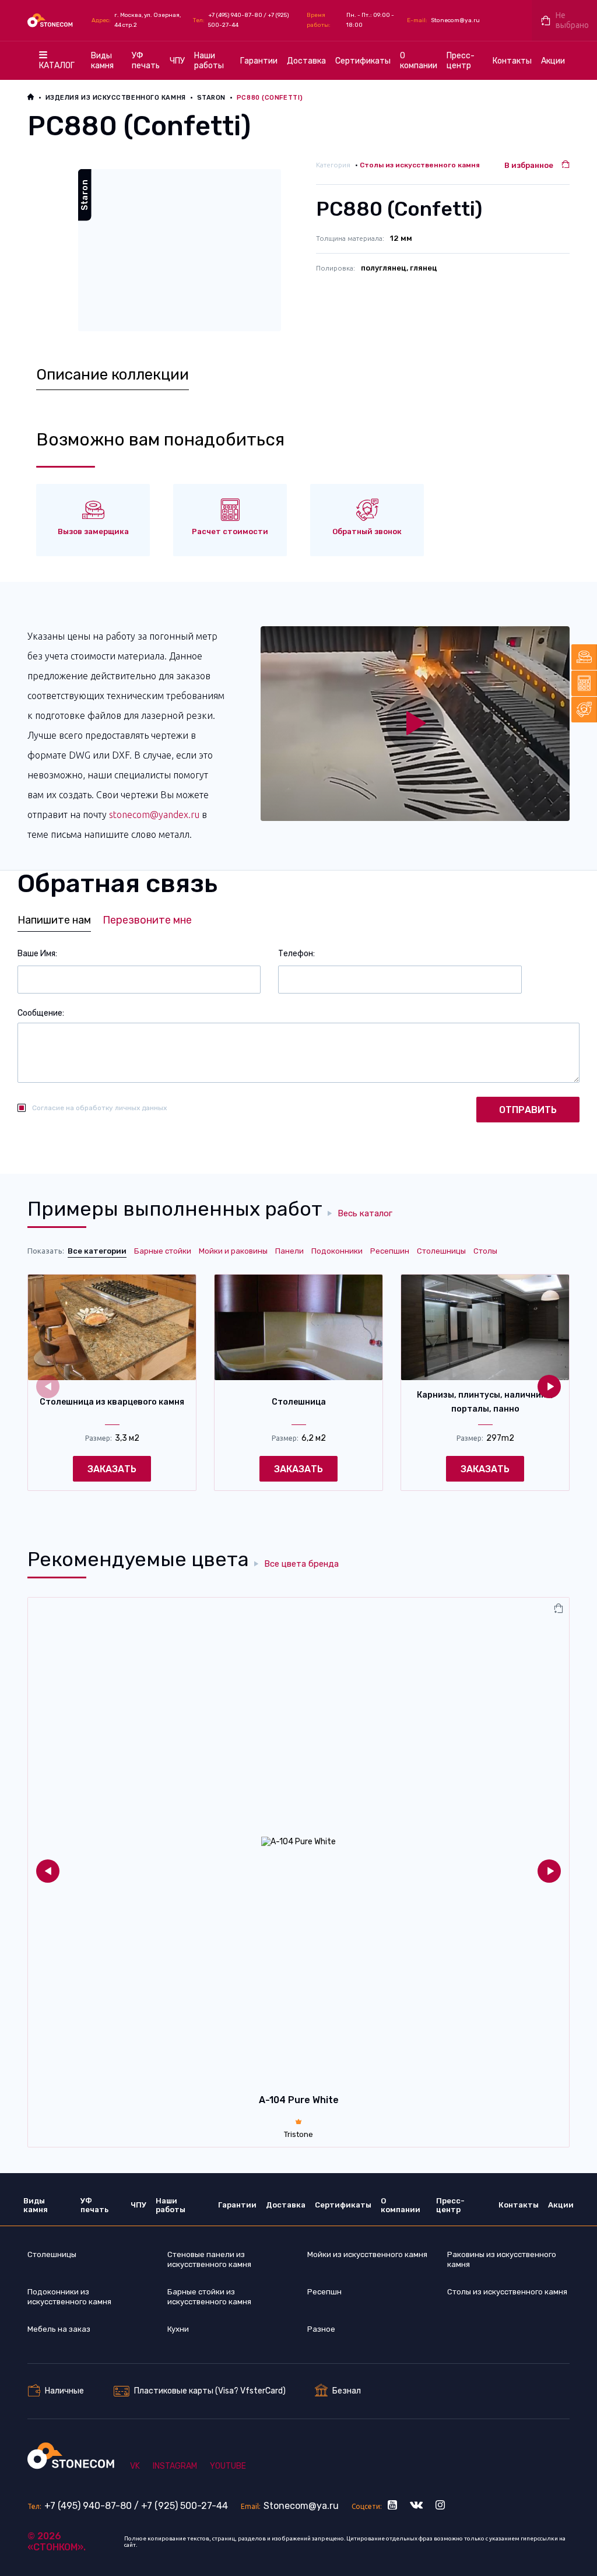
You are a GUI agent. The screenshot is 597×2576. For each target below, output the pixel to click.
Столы (485, 1251)
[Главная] (51, 20)
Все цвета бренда (301, 1564)
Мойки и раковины (233, 1251)
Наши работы (209, 61)
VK (135, 2466)
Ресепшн (324, 2292)
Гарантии (259, 61)
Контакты (512, 61)
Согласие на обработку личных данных (99, 1108)
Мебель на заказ (59, 2329)
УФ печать (146, 61)
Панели (289, 1251)
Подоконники (337, 1251)
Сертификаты (363, 61)
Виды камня (102, 61)
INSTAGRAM (175, 2466)
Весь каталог (365, 1214)
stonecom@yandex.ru (154, 815)
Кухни (178, 2329)
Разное (321, 2329)
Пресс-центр (461, 61)
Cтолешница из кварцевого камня (112, 1402)
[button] (549, 1387)
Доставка (306, 61)
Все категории (97, 1251)
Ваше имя (36, 954)
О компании (419, 61)
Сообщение (40, 1013)
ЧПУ (177, 61)
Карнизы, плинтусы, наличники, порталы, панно (485, 1402)
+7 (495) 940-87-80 (235, 15)
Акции (553, 61)
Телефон (296, 954)
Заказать (112, 1469)
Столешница (299, 1402)
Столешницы (441, 1251)
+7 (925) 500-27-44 (185, 2506)
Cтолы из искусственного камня (420, 165)
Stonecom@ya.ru (455, 20)
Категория (333, 165)
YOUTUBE (228, 2466)
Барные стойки (163, 1251)
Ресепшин (390, 1251)
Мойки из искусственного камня (367, 2254)
